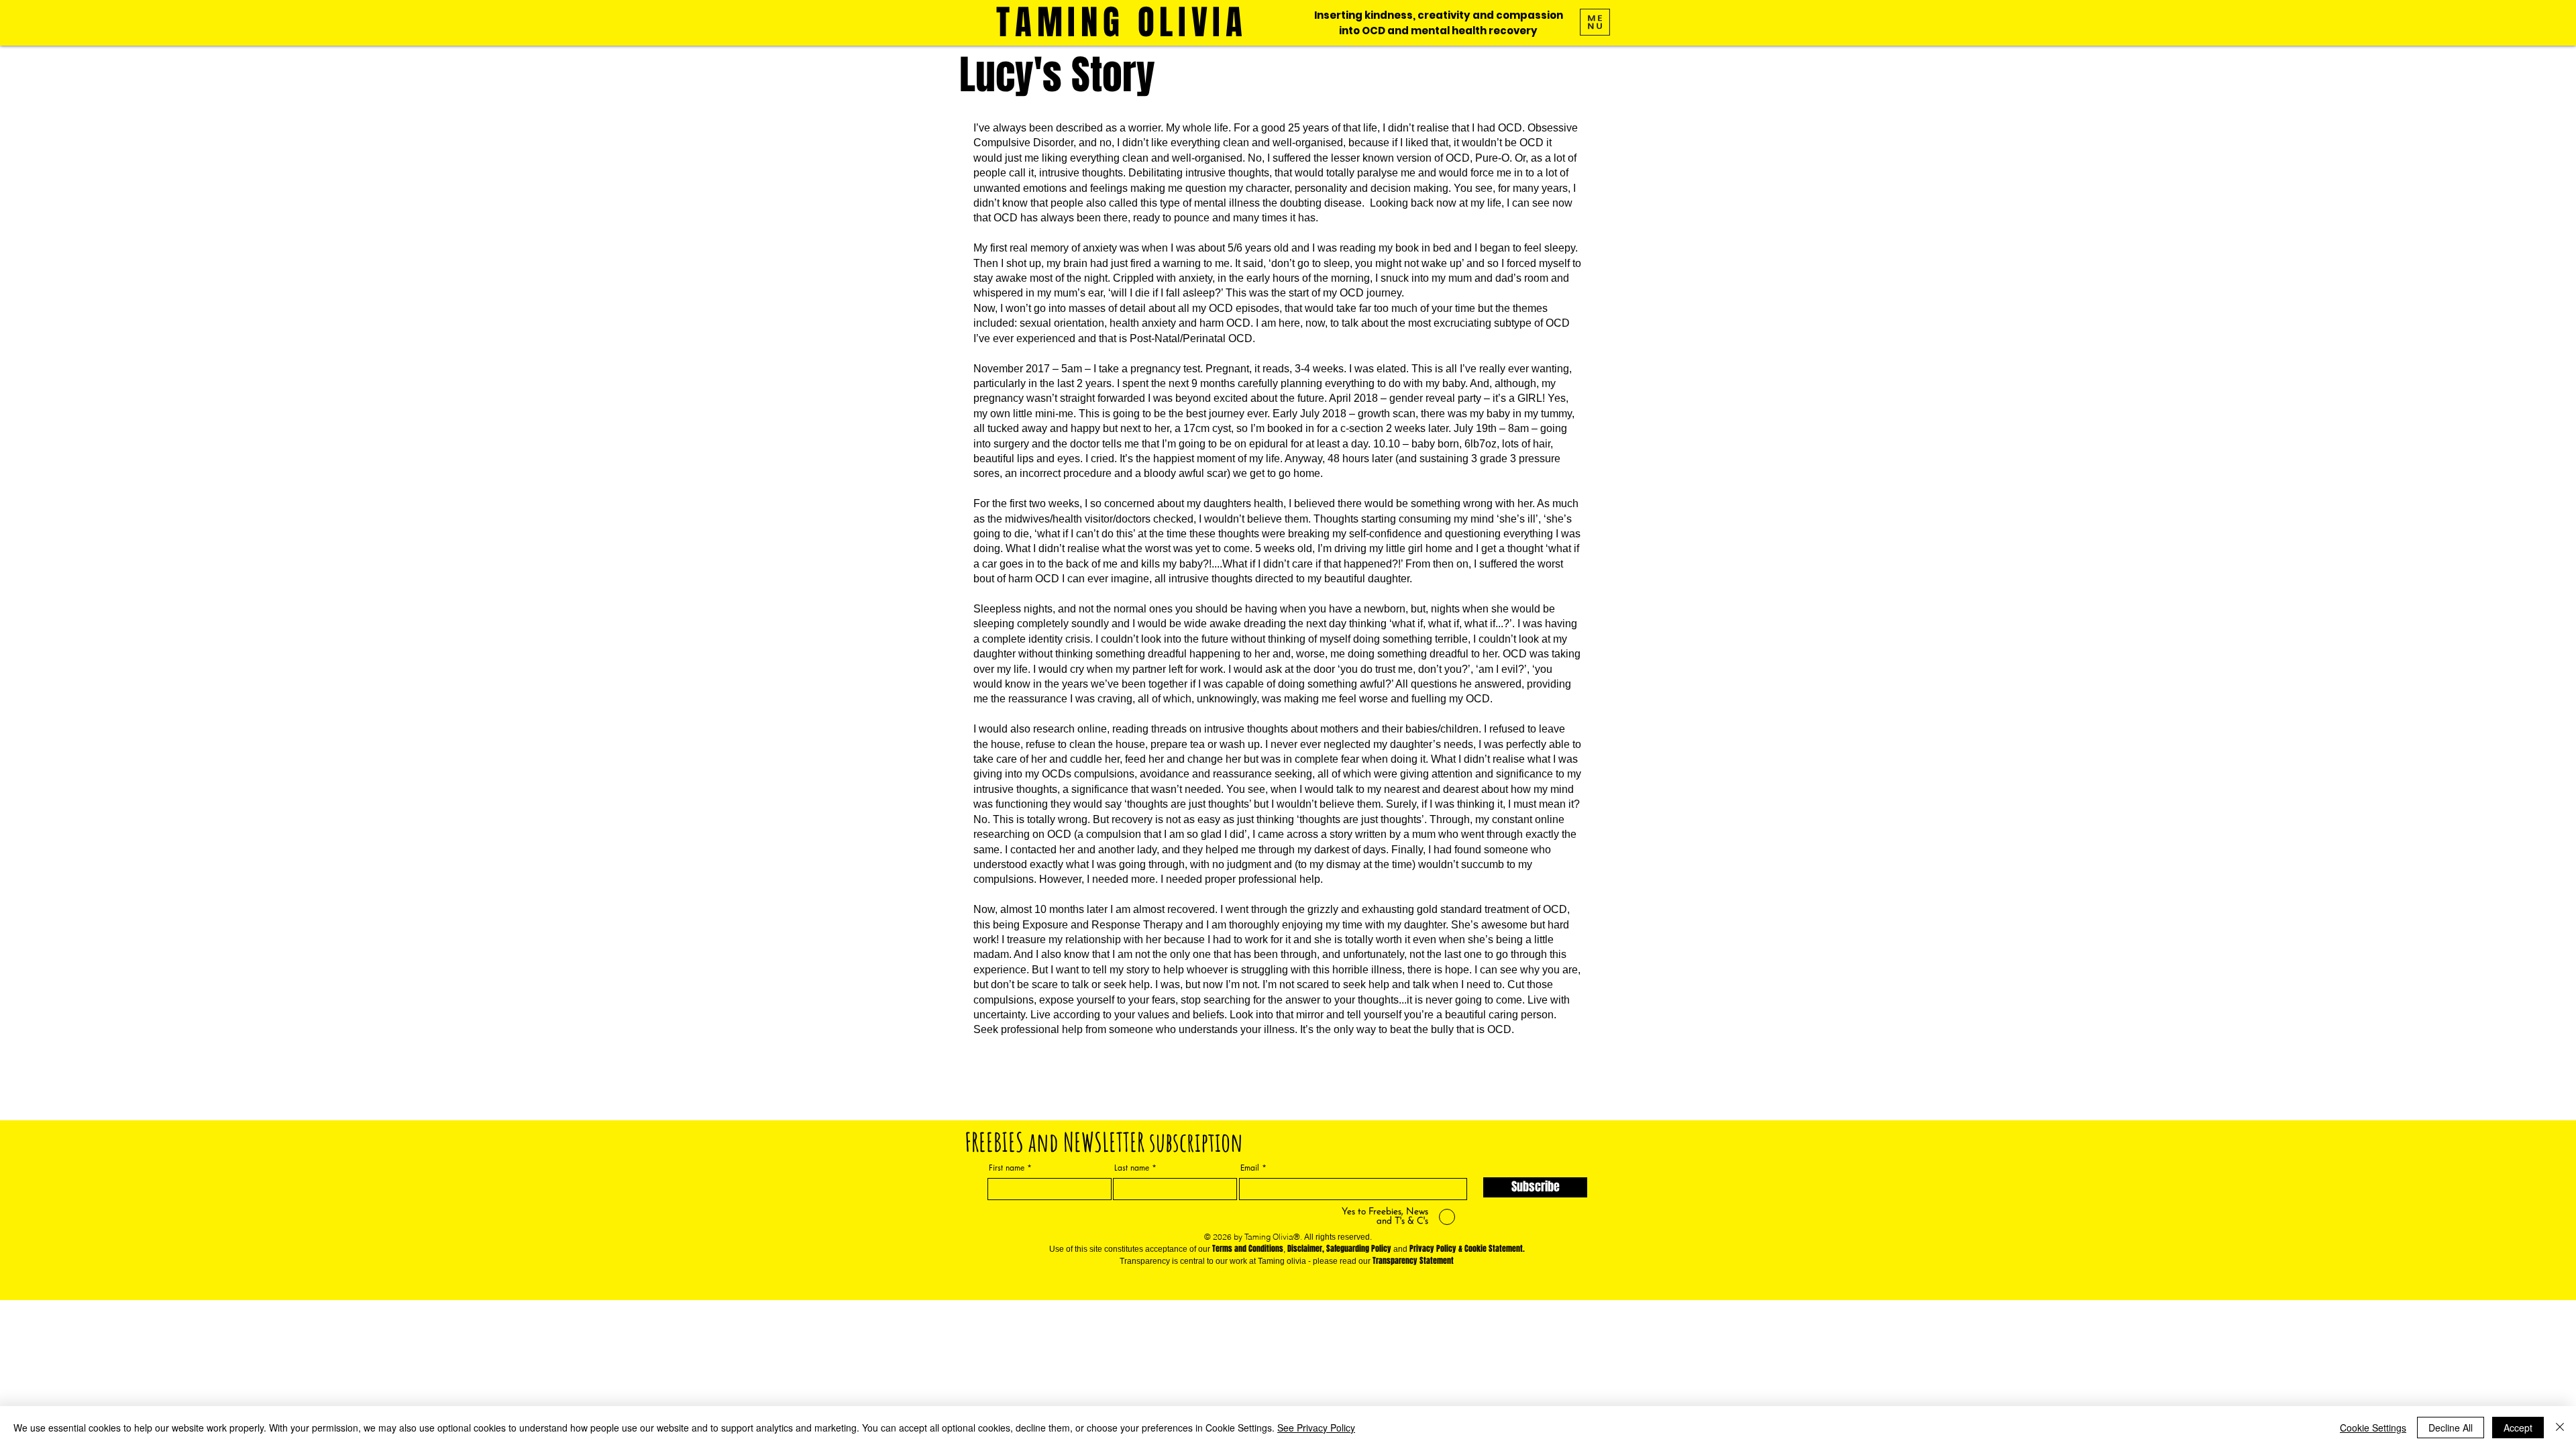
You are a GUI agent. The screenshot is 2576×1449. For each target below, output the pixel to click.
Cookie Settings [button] (2373, 1428)
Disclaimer (1305, 1248)
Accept (2518, 1428)
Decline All (2451, 1428)
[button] (1595, 22)
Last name (1132, 1168)
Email (1250, 1168)
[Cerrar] (2560, 1428)
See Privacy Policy (1316, 1428)
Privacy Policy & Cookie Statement (1466, 1248)
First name (1007, 1168)
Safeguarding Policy (1359, 1248)
